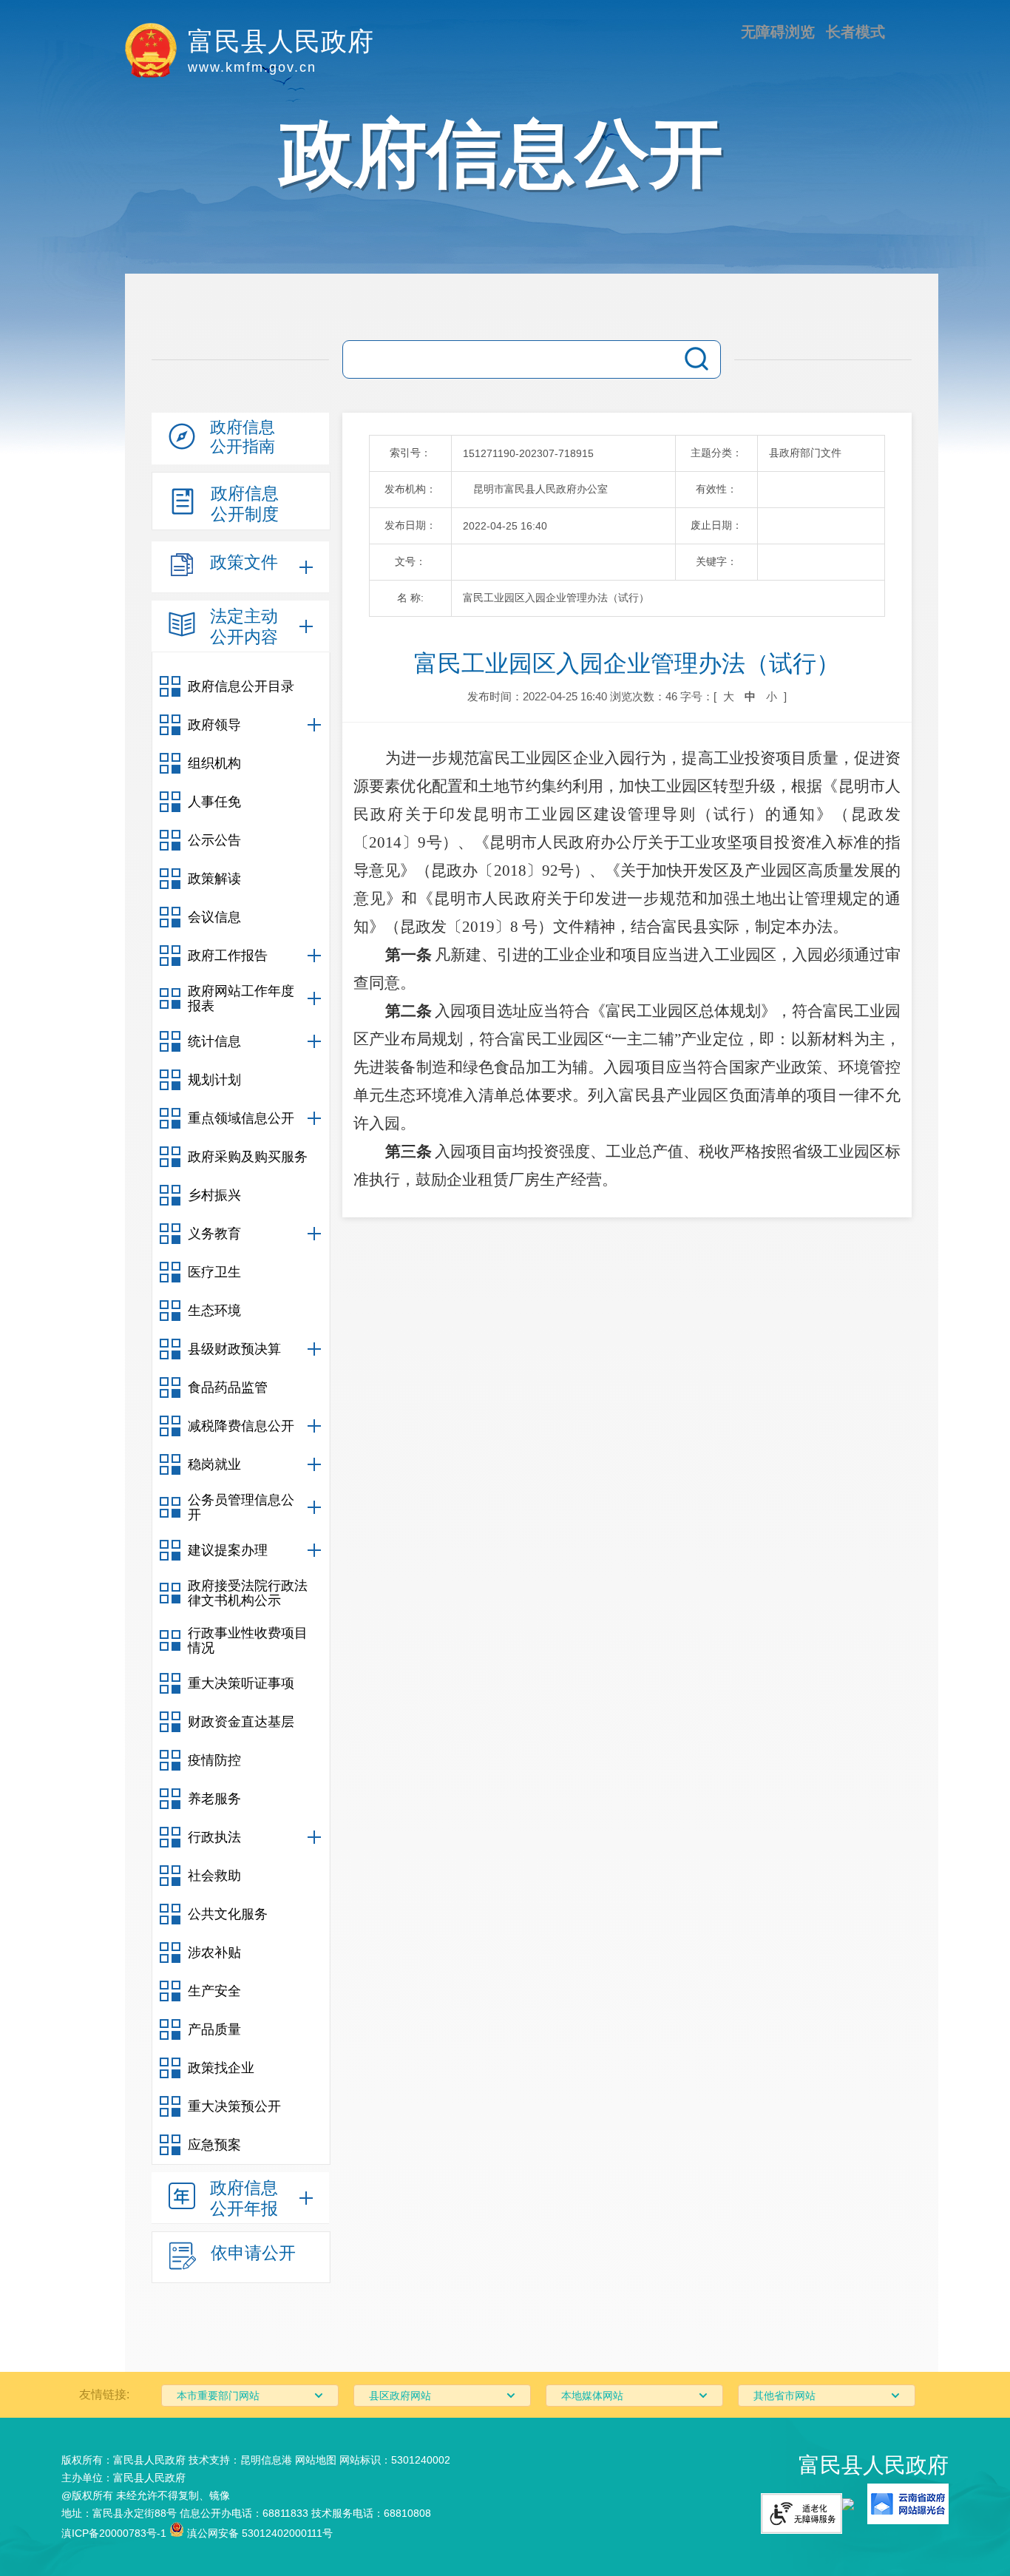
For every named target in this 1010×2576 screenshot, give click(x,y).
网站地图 (316, 2460)
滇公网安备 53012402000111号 (258, 2533)
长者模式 (855, 32)
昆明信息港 (266, 2460)
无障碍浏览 (778, 32)
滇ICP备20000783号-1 (114, 2533)
